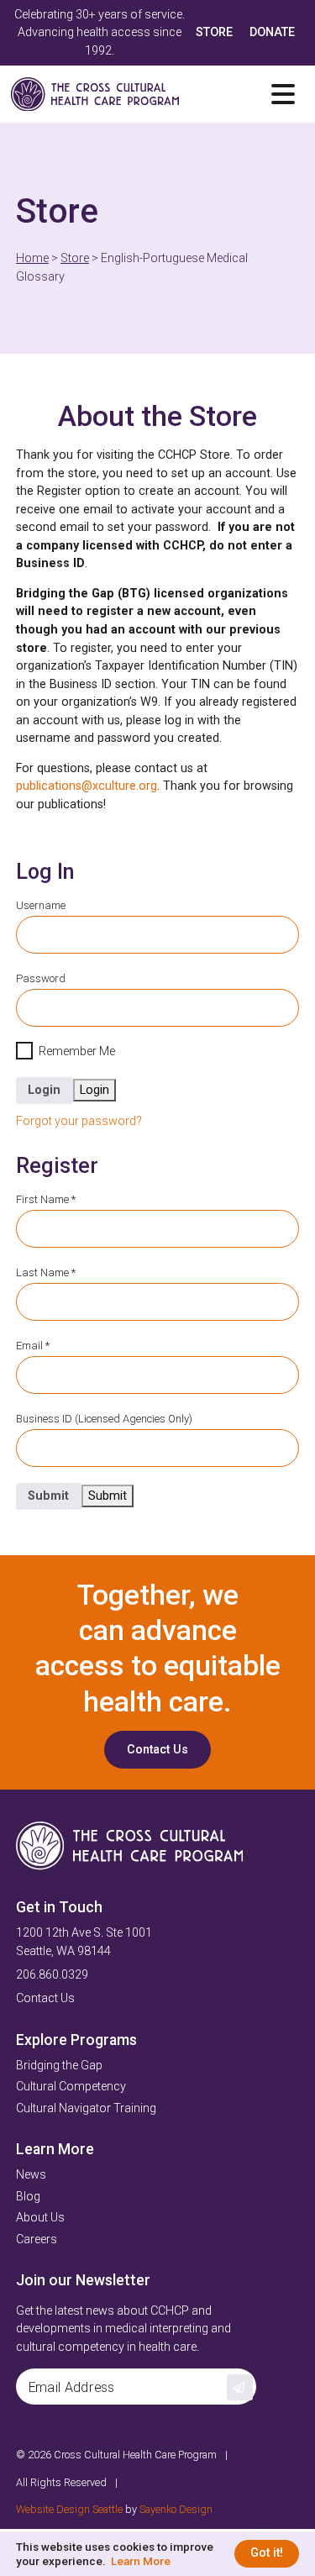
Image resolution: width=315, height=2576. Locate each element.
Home (32, 258)
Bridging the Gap (59, 2066)
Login (44, 1090)
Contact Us (157, 1750)
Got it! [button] (267, 2553)
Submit (48, 1496)
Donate (272, 32)
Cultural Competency (71, 2087)
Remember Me (77, 1051)
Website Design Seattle (69, 2509)
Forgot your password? (79, 1121)
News (31, 2175)
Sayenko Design (176, 2509)
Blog (28, 2197)
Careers (37, 2240)
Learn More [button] (141, 2561)
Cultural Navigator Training (86, 2108)
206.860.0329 (52, 1975)
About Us (40, 2218)
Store (214, 32)
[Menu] (283, 94)
